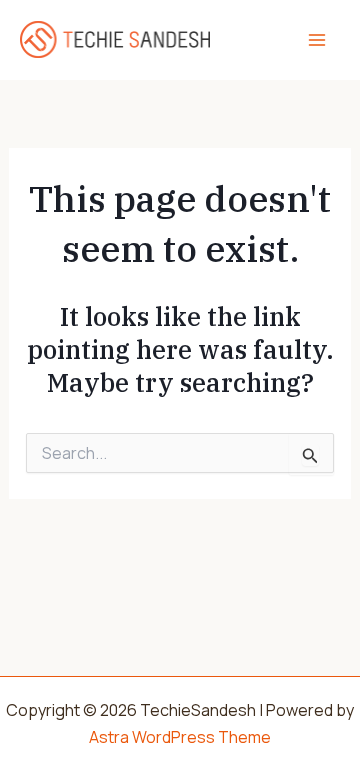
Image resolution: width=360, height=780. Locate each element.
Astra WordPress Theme (180, 737)
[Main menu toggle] (318, 40)
